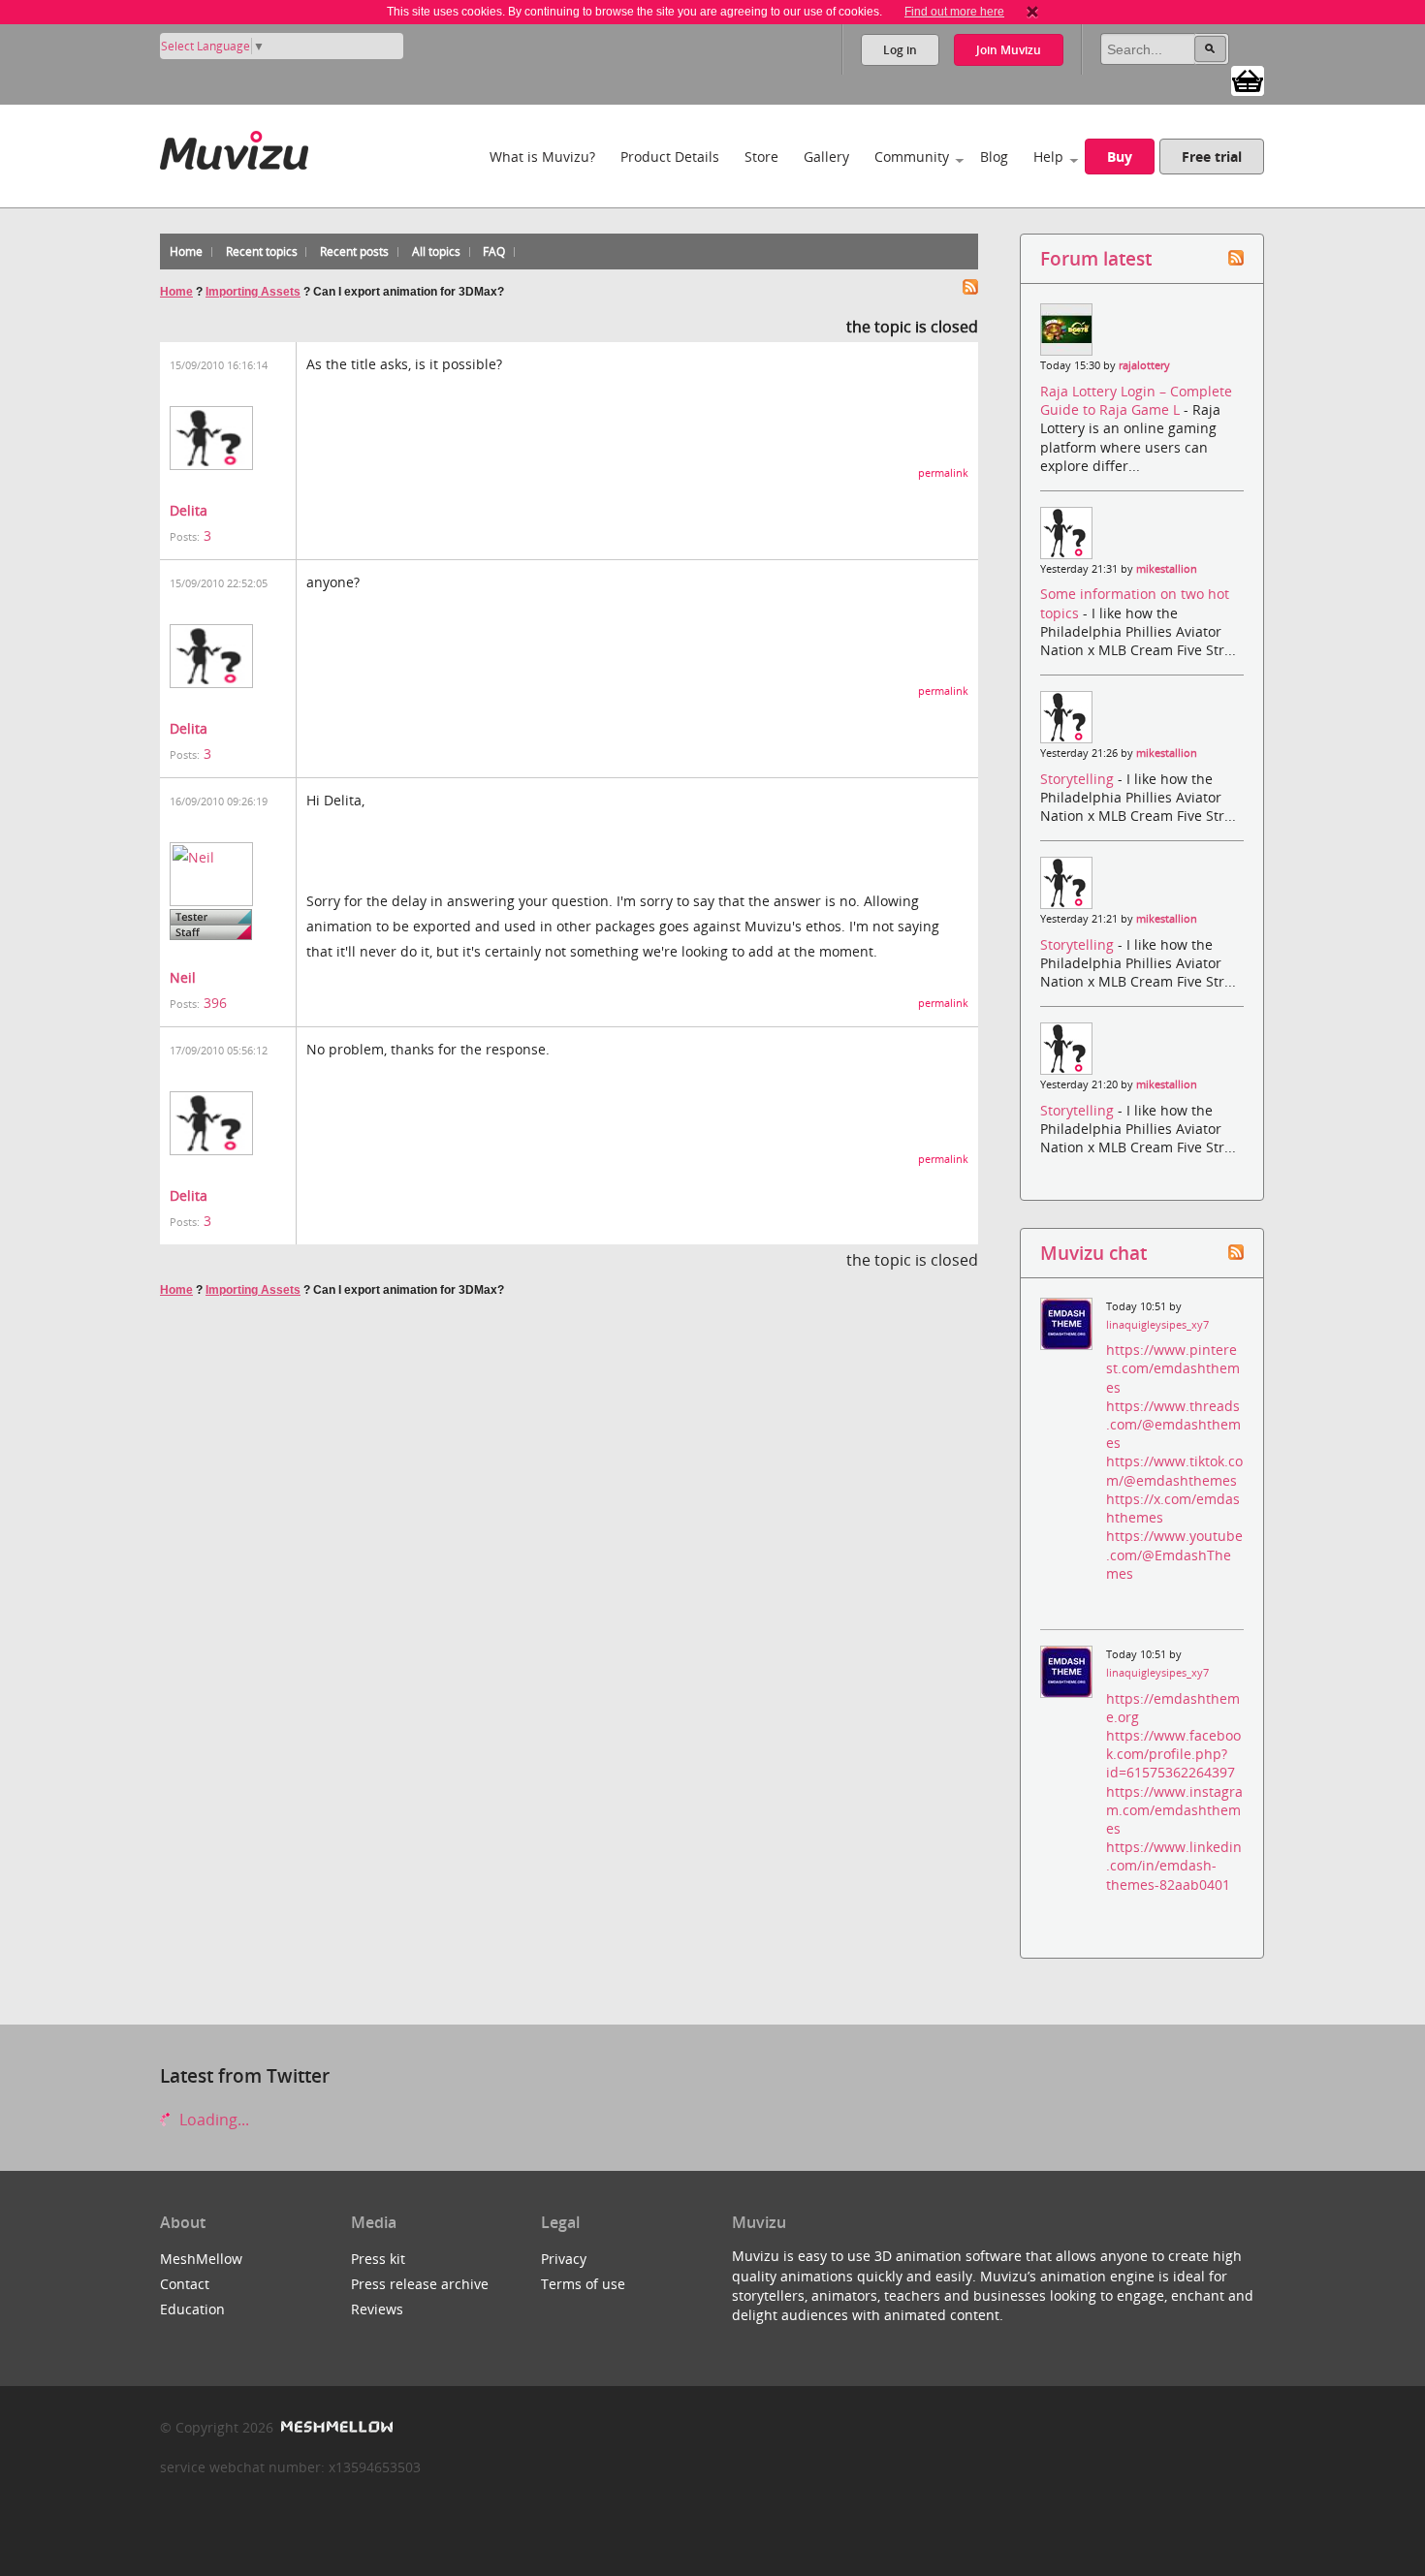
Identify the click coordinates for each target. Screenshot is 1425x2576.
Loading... (212, 2120)
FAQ (494, 251)
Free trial (1212, 157)
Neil (183, 977)
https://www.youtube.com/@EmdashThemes (1174, 1554)
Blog (994, 157)
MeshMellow (201, 2259)
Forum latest (1096, 258)
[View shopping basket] (1248, 79)
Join (1009, 50)
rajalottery (1144, 365)
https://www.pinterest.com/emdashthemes (1173, 1368)
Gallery (826, 157)
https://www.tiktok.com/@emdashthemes (1174, 1470)
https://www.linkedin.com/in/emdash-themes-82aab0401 (1174, 1865)
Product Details (670, 157)
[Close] (1032, 12)
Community (912, 157)
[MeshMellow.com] (335, 2427)
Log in (900, 50)
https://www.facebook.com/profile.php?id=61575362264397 (1173, 1754)
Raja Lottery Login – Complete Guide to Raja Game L (1136, 400)
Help (1048, 157)
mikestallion (1167, 569)
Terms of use (583, 2284)
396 (215, 1003)
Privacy (564, 2259)
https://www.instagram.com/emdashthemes (1174, 1810)
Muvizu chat (1093, 1253)
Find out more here (954, 12)
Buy (1120, 157)
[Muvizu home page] (234, 147)
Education (192, 2309)
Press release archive (420, 2284)
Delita (189, 510)
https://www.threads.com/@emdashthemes (1173, 1424)
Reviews (377, 2309)
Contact (185, 2284)
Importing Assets (253, 292)
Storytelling (1079, 779)
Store (761, 157)
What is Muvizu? (542, 157)
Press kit (378, 2259)
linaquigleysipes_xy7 (1157, 1325)
